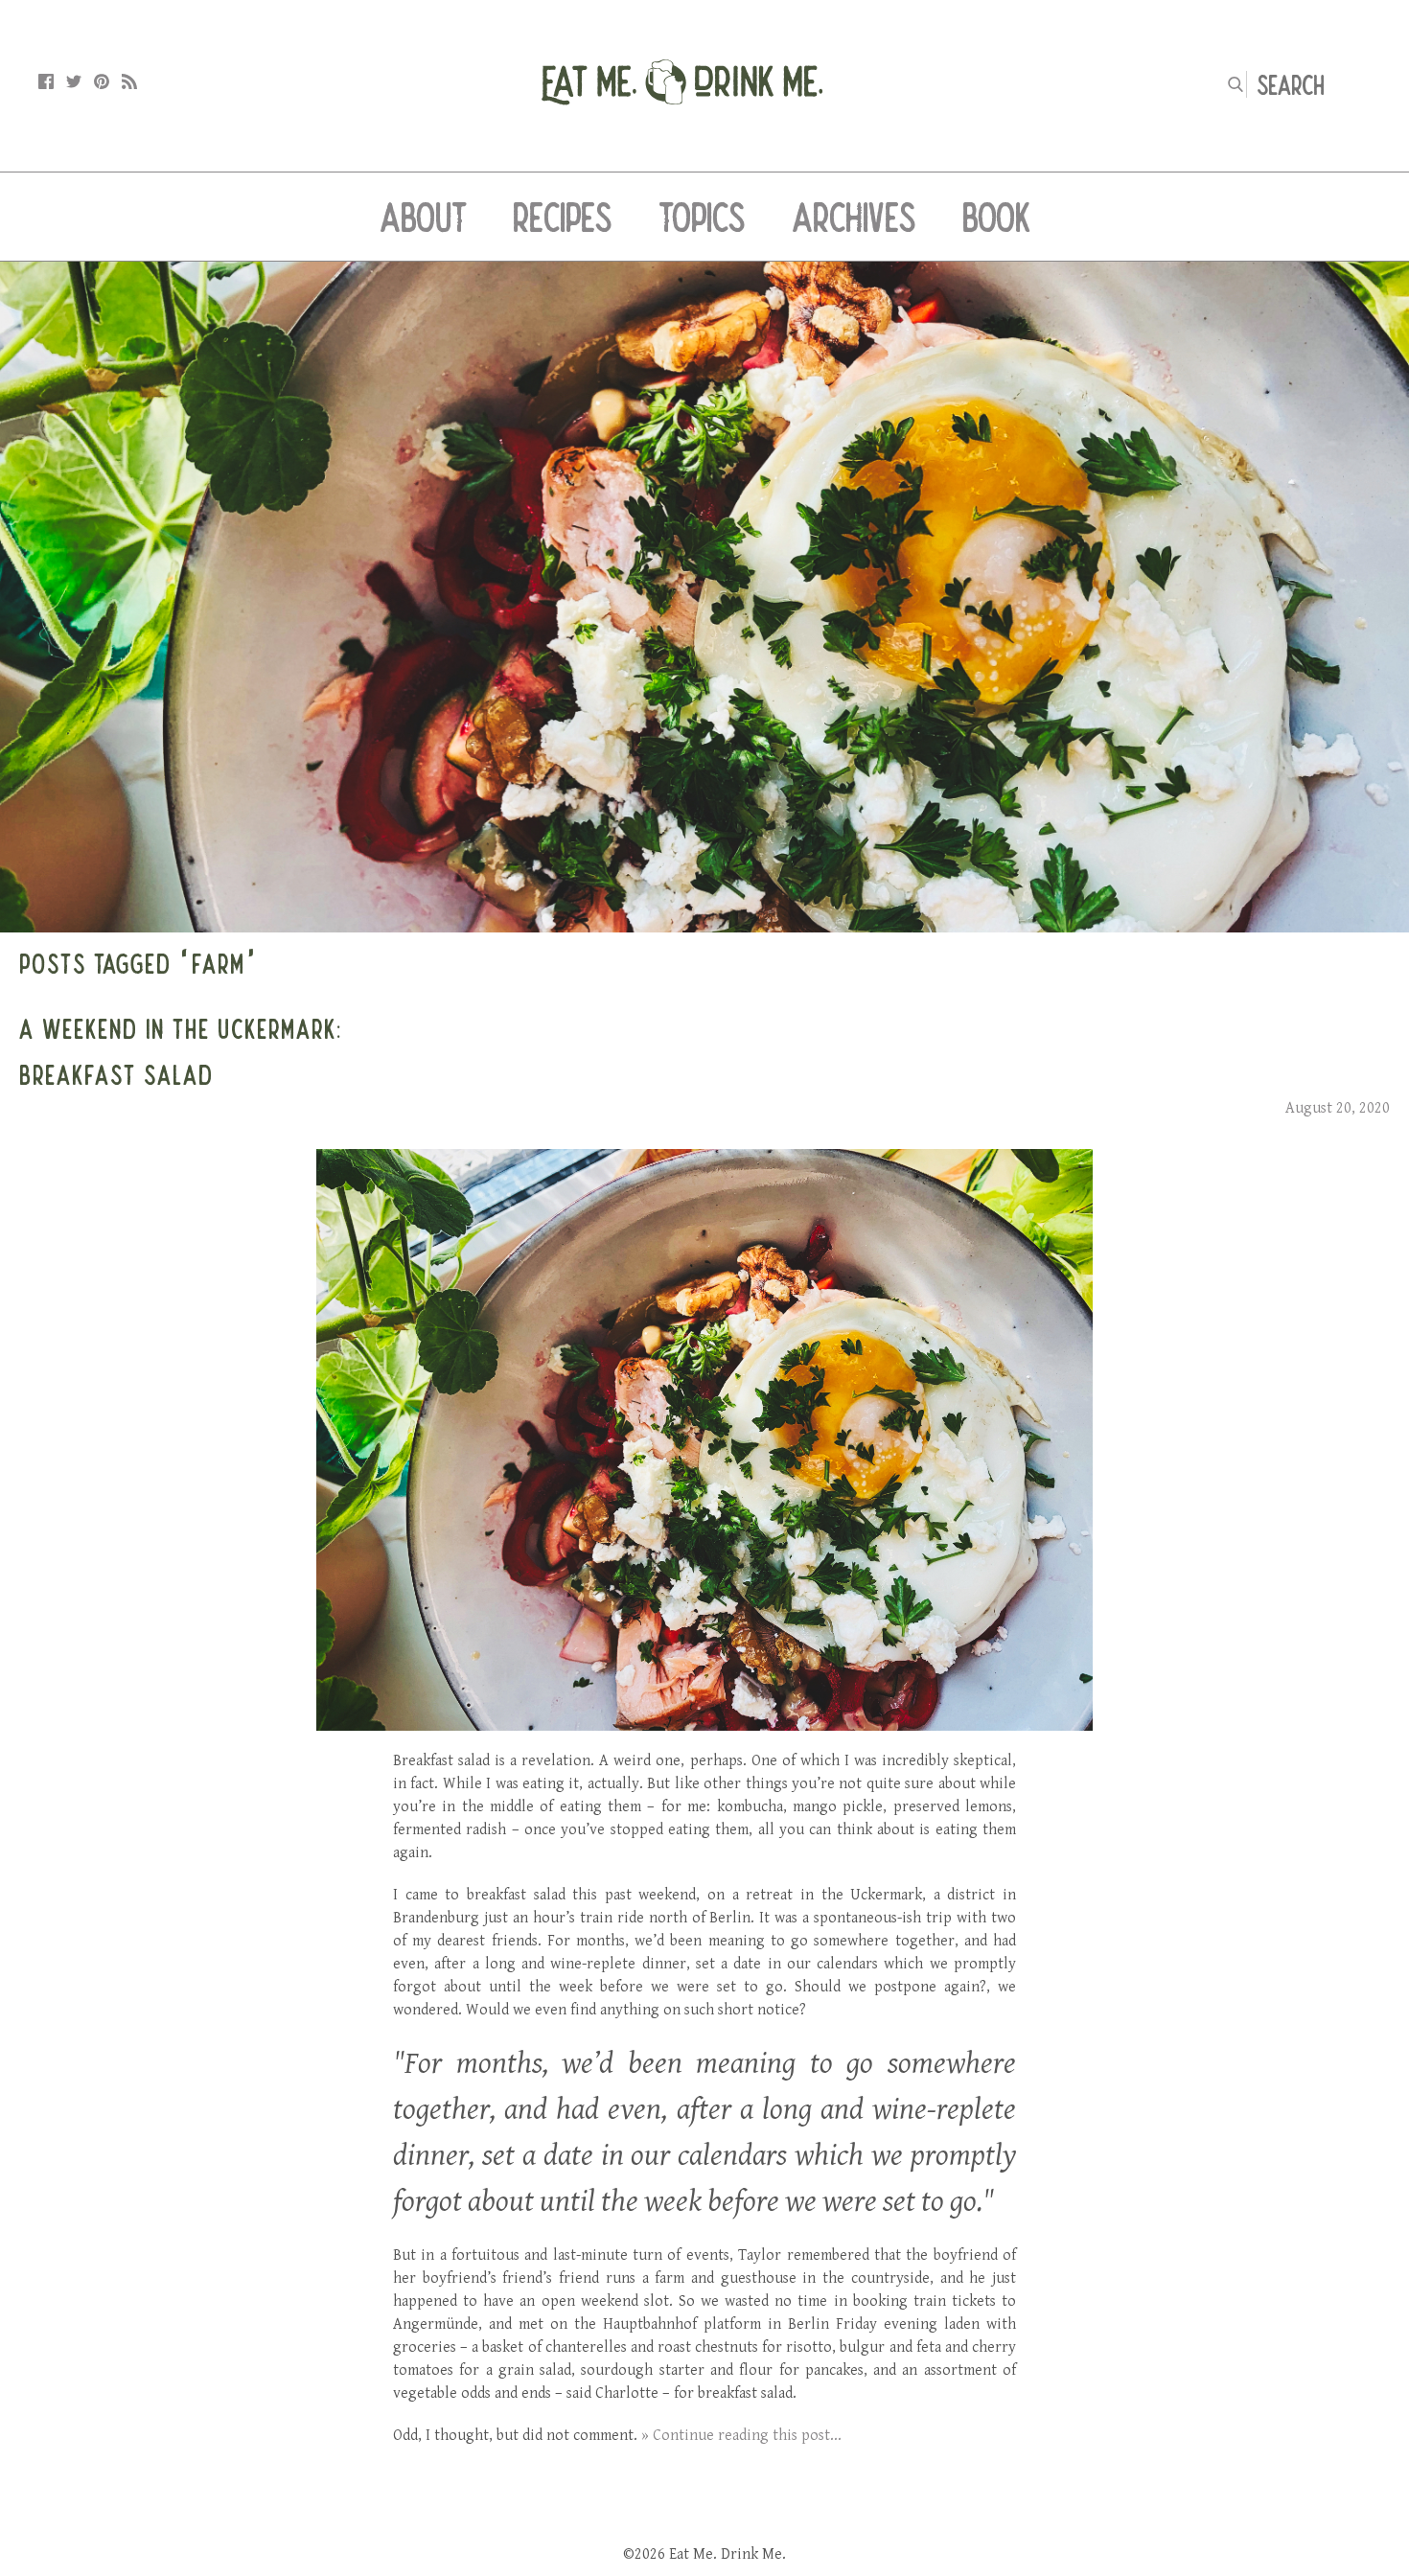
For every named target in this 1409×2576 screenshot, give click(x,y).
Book (996, 217)
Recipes (563, 217)
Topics (702, 217)
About (423, 217)
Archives (854, 217)
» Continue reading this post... (741, 2436)
